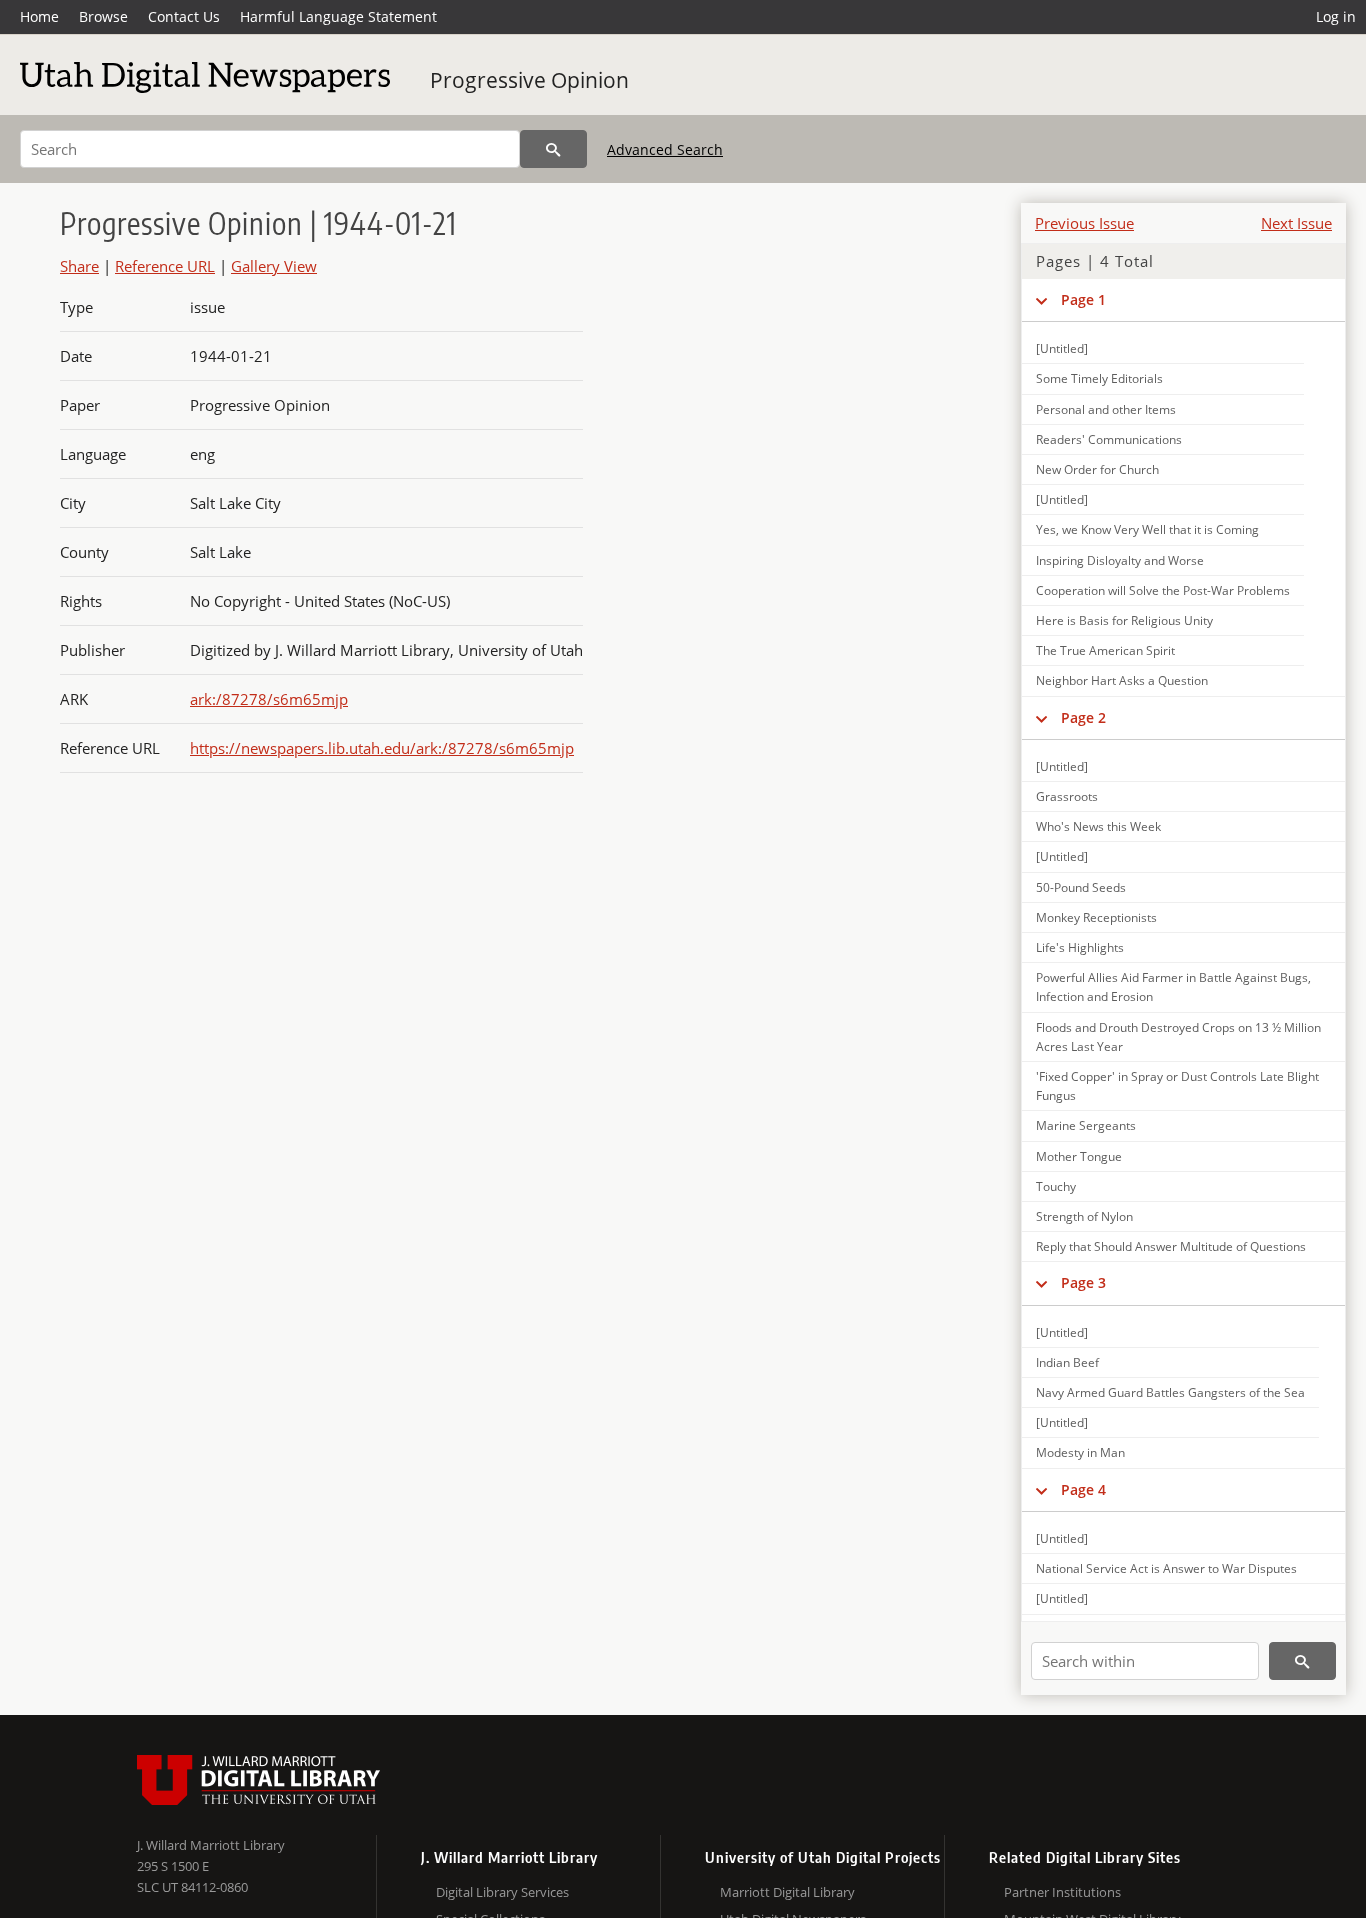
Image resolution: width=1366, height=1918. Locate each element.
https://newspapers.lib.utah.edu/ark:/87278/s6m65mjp (382, 748)
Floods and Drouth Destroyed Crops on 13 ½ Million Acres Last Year (1178, 1037)
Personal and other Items (1106, 409)
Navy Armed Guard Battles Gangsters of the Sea (1170, 1392)
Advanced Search (665, 149)
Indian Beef (1067, 1362)
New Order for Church (1097, 469)
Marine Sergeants (1086, 1125)
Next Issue (1296, 223)
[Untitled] (1062, 348)
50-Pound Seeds (1081, 887)
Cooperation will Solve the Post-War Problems (1163, 590)
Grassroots (1067, 796)
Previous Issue (1084, 223)
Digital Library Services (502, 1892)
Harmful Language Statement (338, 16)
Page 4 (1083, 1489)
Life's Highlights (1080, 947)
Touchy (1056, 1186)
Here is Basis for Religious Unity (1124, 620)
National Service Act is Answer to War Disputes (1166, 1568)
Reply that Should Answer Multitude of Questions (1171, 1246)
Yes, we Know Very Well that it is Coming (1147, 529)
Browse (103, 16)
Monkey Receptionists (1096, 917)
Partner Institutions (1062, 1892)
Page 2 (1083, 717)
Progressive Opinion (529, 80)
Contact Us (184, 16)
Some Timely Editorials (1099, 378)
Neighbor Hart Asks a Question (1122, 680)
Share (79, 266)
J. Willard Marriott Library (211, 1845)
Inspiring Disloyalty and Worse (1120, 560)
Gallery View (274, 266)
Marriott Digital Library (787, 1892)
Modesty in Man (1080, 1452)
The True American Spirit (1105, 650)
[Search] (553, 149)
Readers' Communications (1109, 439)
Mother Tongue (1079, 1156)
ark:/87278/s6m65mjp (269, 699)
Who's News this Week (1098, 826)
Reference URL (165, 266)
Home (39, 16)
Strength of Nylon (1084, 1216)
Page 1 (1083, 299)
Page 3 (1083, 1282)
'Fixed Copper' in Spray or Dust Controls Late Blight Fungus (1177, 1086)
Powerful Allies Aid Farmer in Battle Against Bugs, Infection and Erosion (1173, 987)
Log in (1336, 16)
